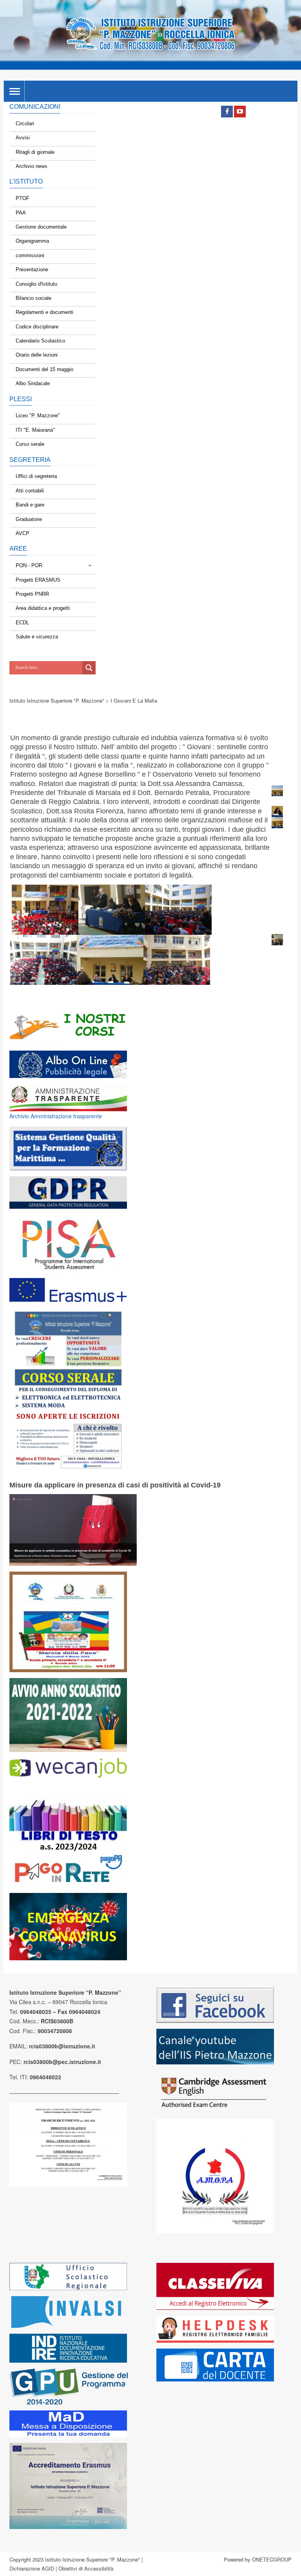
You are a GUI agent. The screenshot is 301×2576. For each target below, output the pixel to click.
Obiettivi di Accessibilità (86, 2568)
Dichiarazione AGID (32, 2568)
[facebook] (227, 112)
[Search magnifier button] (89, 668)
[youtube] (240, 112)
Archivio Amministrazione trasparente (56, 1116)
